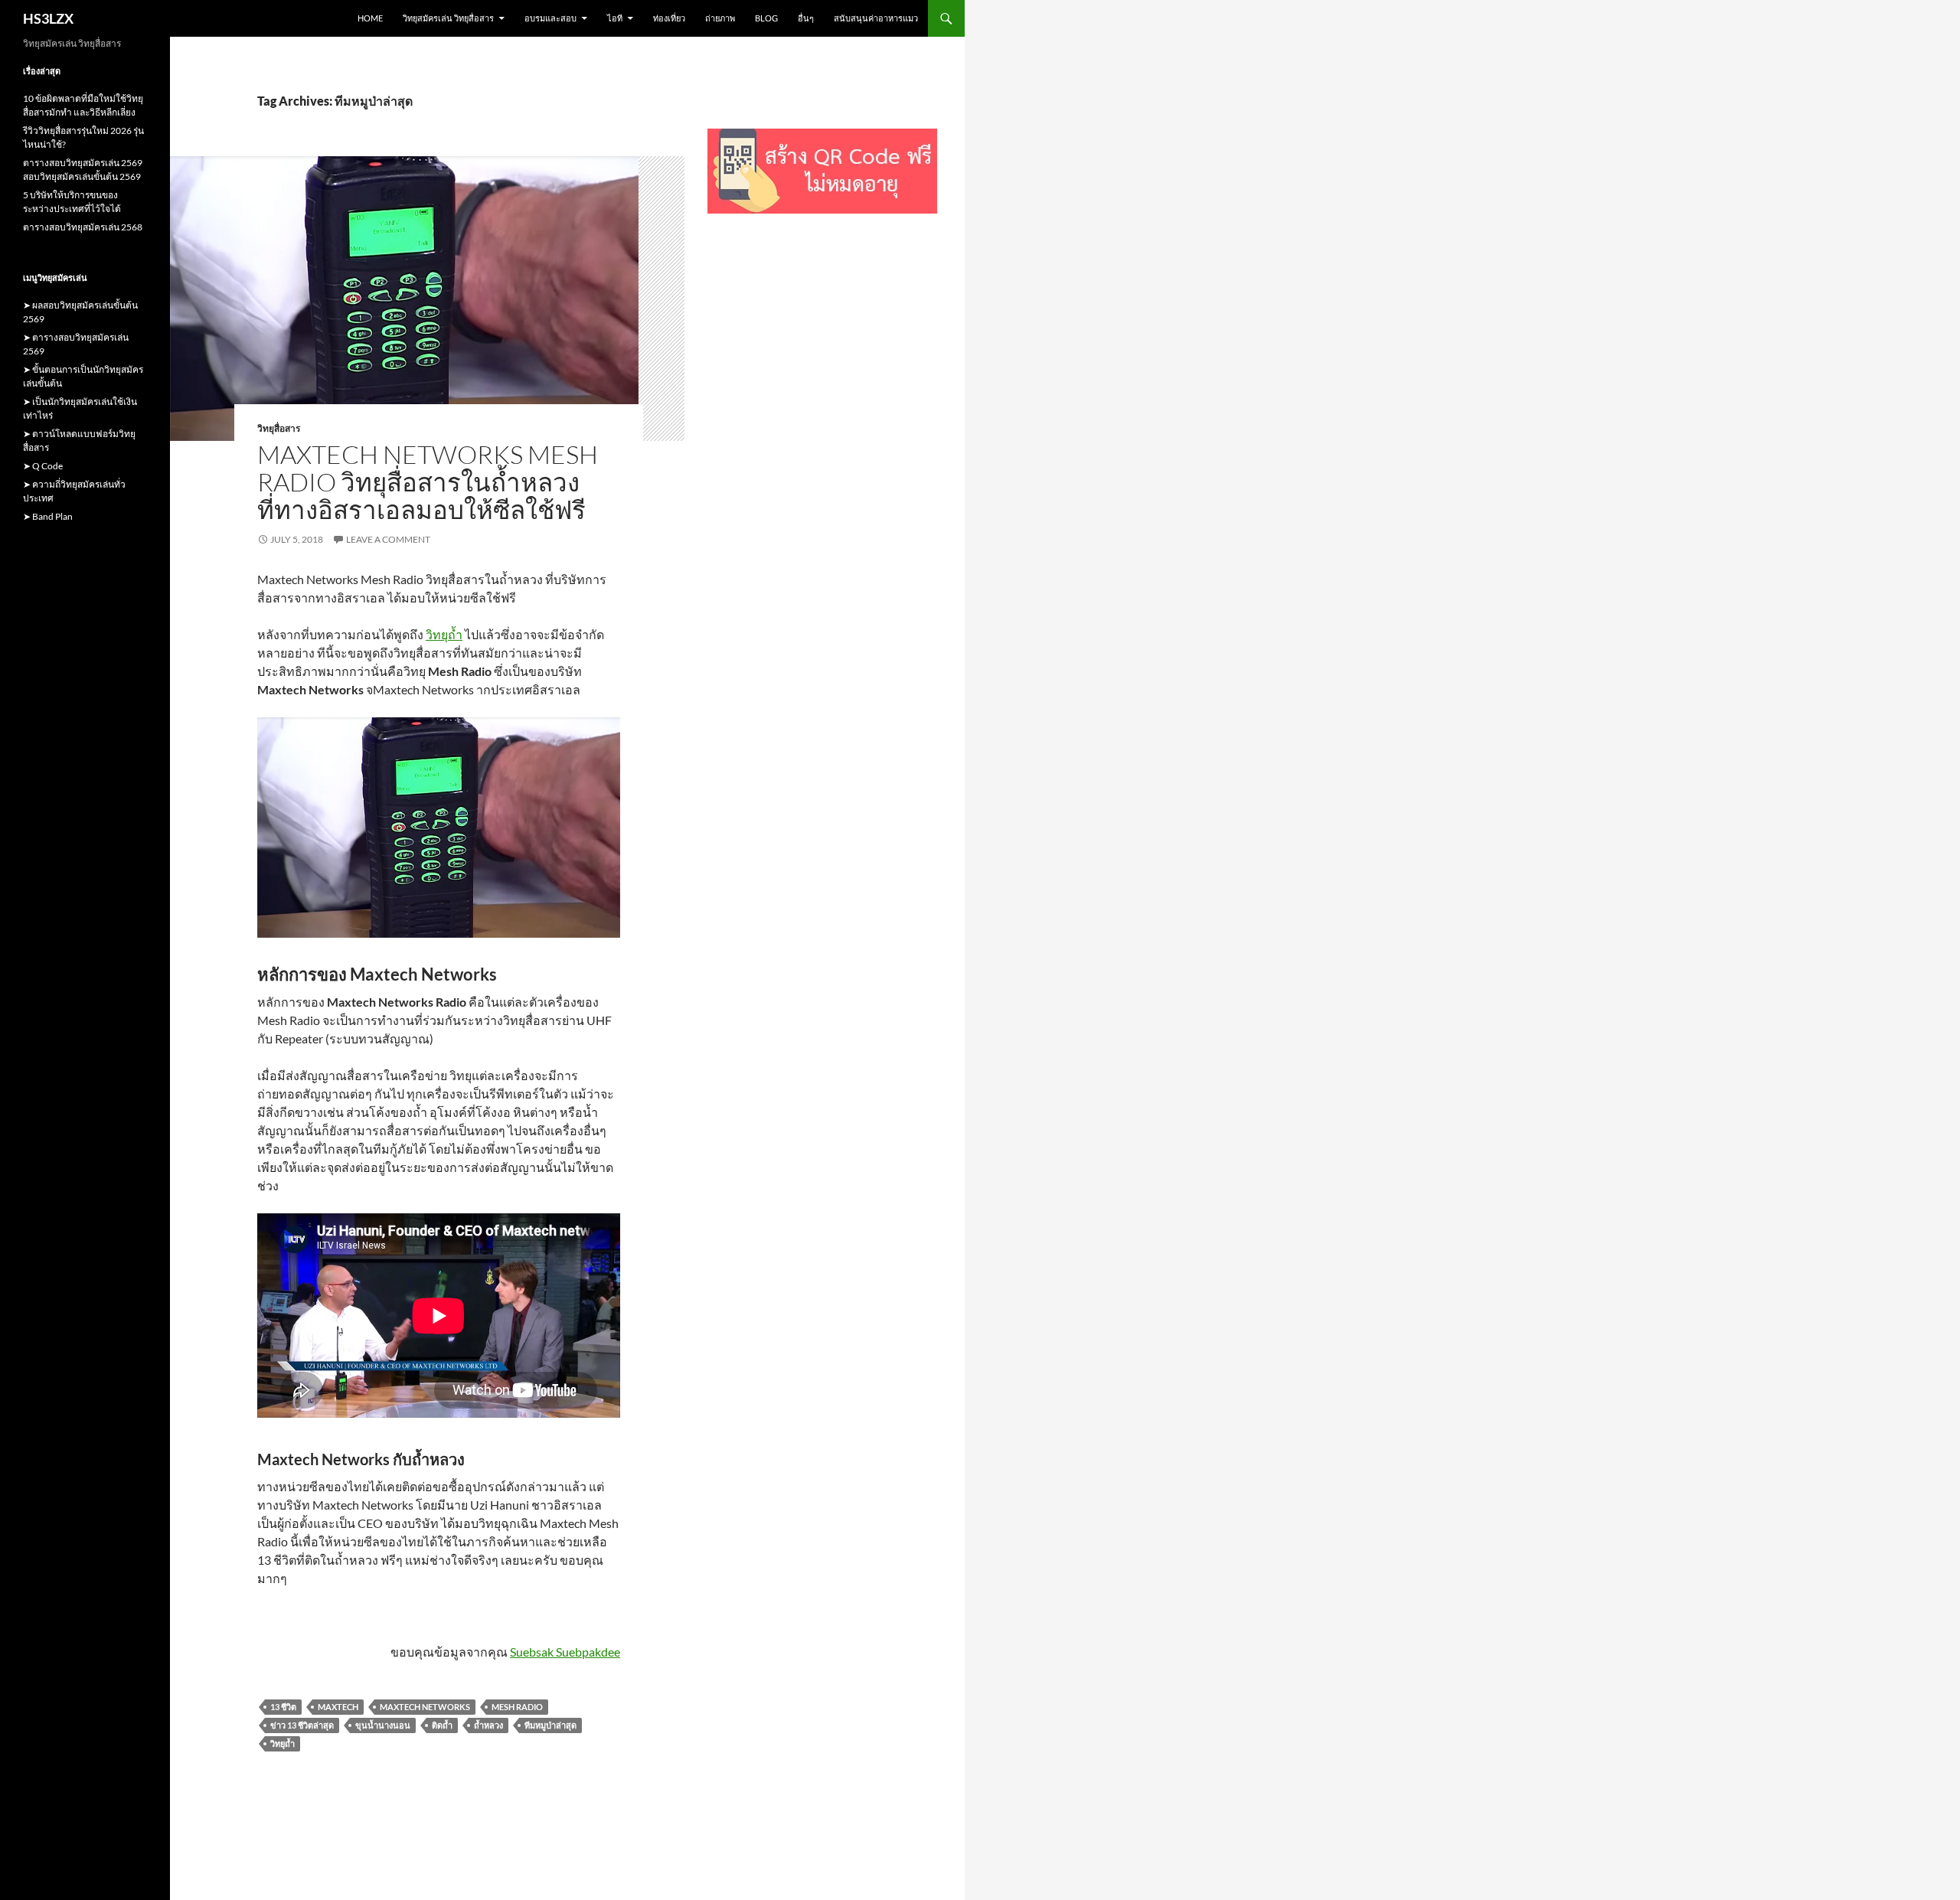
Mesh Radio (517, 1707)
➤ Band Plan (48, 516)
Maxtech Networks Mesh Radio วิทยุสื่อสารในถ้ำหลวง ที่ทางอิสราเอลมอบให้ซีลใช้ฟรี (428, 482)
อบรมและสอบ (550, 18)
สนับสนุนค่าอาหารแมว (876, 18)
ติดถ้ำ (442, 1725)
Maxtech (338, 1707)
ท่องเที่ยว (669, 18)
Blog (766, 18)
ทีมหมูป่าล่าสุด (550, 1725)
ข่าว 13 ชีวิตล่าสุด (302, 1725)
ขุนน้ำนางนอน (383, 1725)
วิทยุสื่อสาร (279, 428)
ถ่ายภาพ (720, 18)
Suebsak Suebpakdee (565, 1652)
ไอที (615, 18)
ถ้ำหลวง (488, 1725)
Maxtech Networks (425, 1707)
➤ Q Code (43, 466)
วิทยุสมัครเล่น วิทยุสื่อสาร (448, 18)
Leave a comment (388, 539)
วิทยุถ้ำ (444, 634)
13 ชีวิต (283, 1707)
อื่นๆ (806, 18)
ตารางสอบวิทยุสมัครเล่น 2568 (83, 227)
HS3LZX (48, 18)
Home (370, 18)
